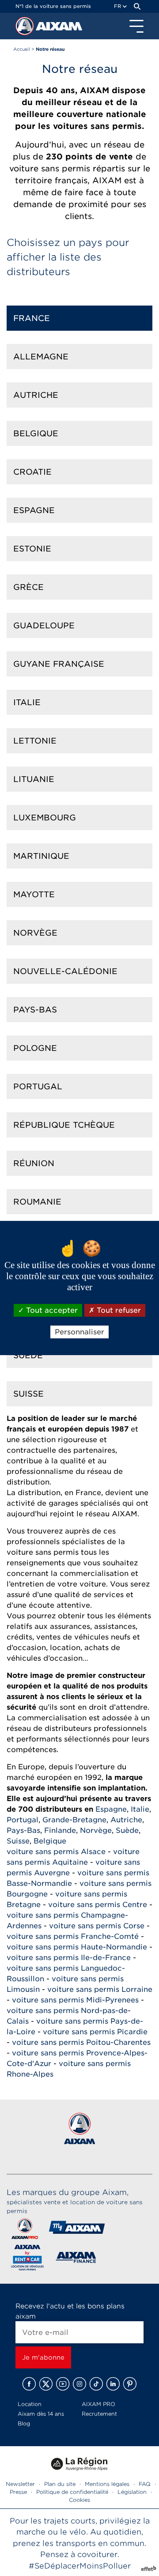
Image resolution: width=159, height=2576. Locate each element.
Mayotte (34, 894)
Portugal (38, 1086)
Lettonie (35, 741)
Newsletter (20, 2484)
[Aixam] (26, 28)
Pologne (35, 1048)
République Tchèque (64, 1125)
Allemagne (41, 357)
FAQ (145, 2484)
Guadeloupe (44, 625)
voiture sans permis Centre (98, 1905)
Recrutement (99, 2414)
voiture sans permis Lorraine (100, 1989)
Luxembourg (45, 818)
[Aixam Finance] (76, 2259)
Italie (27, 702)
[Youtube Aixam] (63, 2384)
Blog (24, 2423)
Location (30, 2404)
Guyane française (59, 664)
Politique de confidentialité (72, 2492)
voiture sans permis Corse (97, 1926)
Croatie (32, 472)
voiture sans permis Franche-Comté (73, 1936)
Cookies (79, 2500)
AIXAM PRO (98, 2404)
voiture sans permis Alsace (56, 1852)
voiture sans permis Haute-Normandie (77, 1947)
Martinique (41, 856)
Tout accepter (51, 1310)
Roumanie (37, 1202)
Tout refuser (118, 1310)
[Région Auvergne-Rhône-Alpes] (79, 2474)
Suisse (28, 1394)
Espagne (34, 510)
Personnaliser (79, 1332)
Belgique (36, 433)
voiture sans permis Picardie (95, 2032)
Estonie (32, 549)
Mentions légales (107, 2484)
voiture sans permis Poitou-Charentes (81, 2042)
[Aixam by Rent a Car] (28, 2259)
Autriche (36, 395)
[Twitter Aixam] (46, 2384)
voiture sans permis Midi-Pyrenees (75, 2000)
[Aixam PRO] (25, 2230)
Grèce (28, 587)
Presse (18, 2492)
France (32, 318)
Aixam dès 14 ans (41, 2414)
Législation (132, 2492)
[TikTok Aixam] (96, 2384)
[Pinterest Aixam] (130, 2384)
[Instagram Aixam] (79, 2384)
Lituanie (34, 779)
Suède (28, 1355)
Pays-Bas (35, 1010)
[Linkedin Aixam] (113, 2384)
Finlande (60, 1830)
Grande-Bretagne (74, 1820)
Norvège (35, 933)
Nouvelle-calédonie (65, 971)
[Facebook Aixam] (29, 2384)
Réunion (34, 1163)
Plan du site (60, 2484)
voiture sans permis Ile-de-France (69, 1958)
